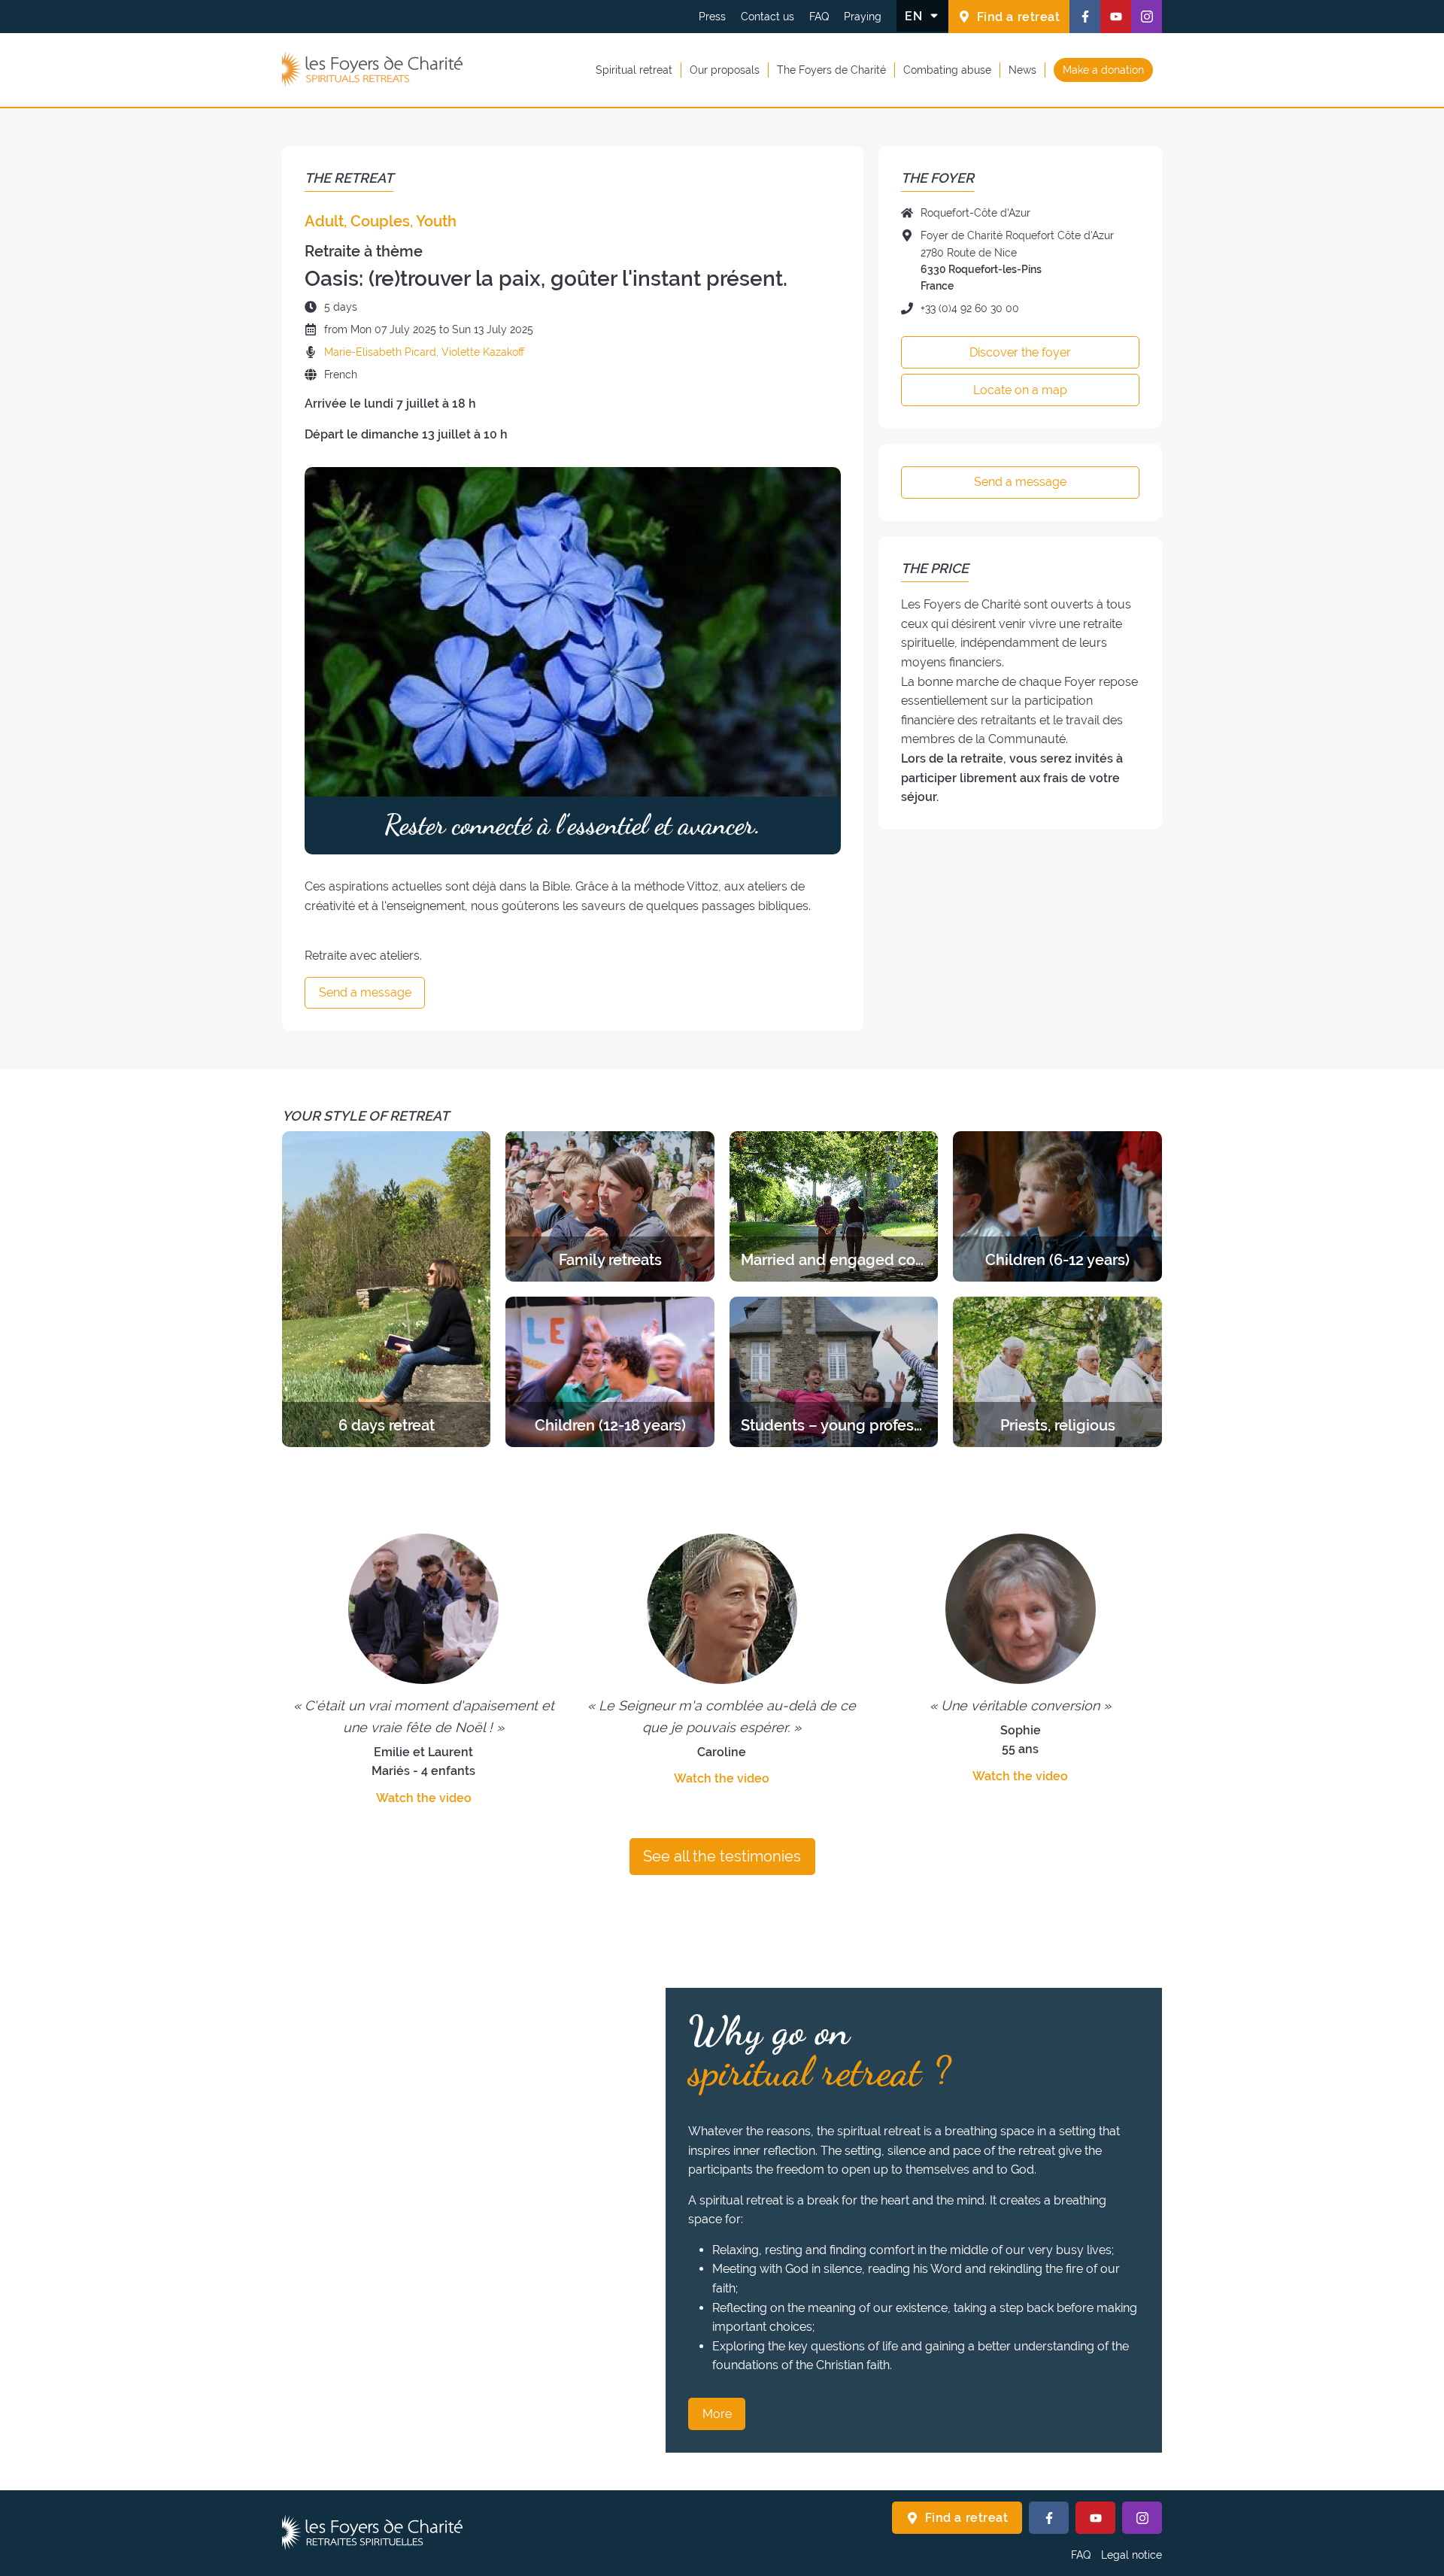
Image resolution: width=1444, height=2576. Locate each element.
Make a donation (1103, 69)
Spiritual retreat (634, 69)
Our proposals (725, 69)
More (717, 2414)
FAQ (819, 17)
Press (712, 17)
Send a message (365, 992)
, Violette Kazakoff (480, 352)
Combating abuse (947, 69)
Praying (863, 17)
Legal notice (1132, 2555)
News (1022, 69)
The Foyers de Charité (831, 69)
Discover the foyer (1020, 352)
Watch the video (424, 1798)
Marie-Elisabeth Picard (380, 352)
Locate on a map (1020, 390)
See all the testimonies (722, 1856)
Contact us (768, 17)
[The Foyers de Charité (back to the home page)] (372, 70)
